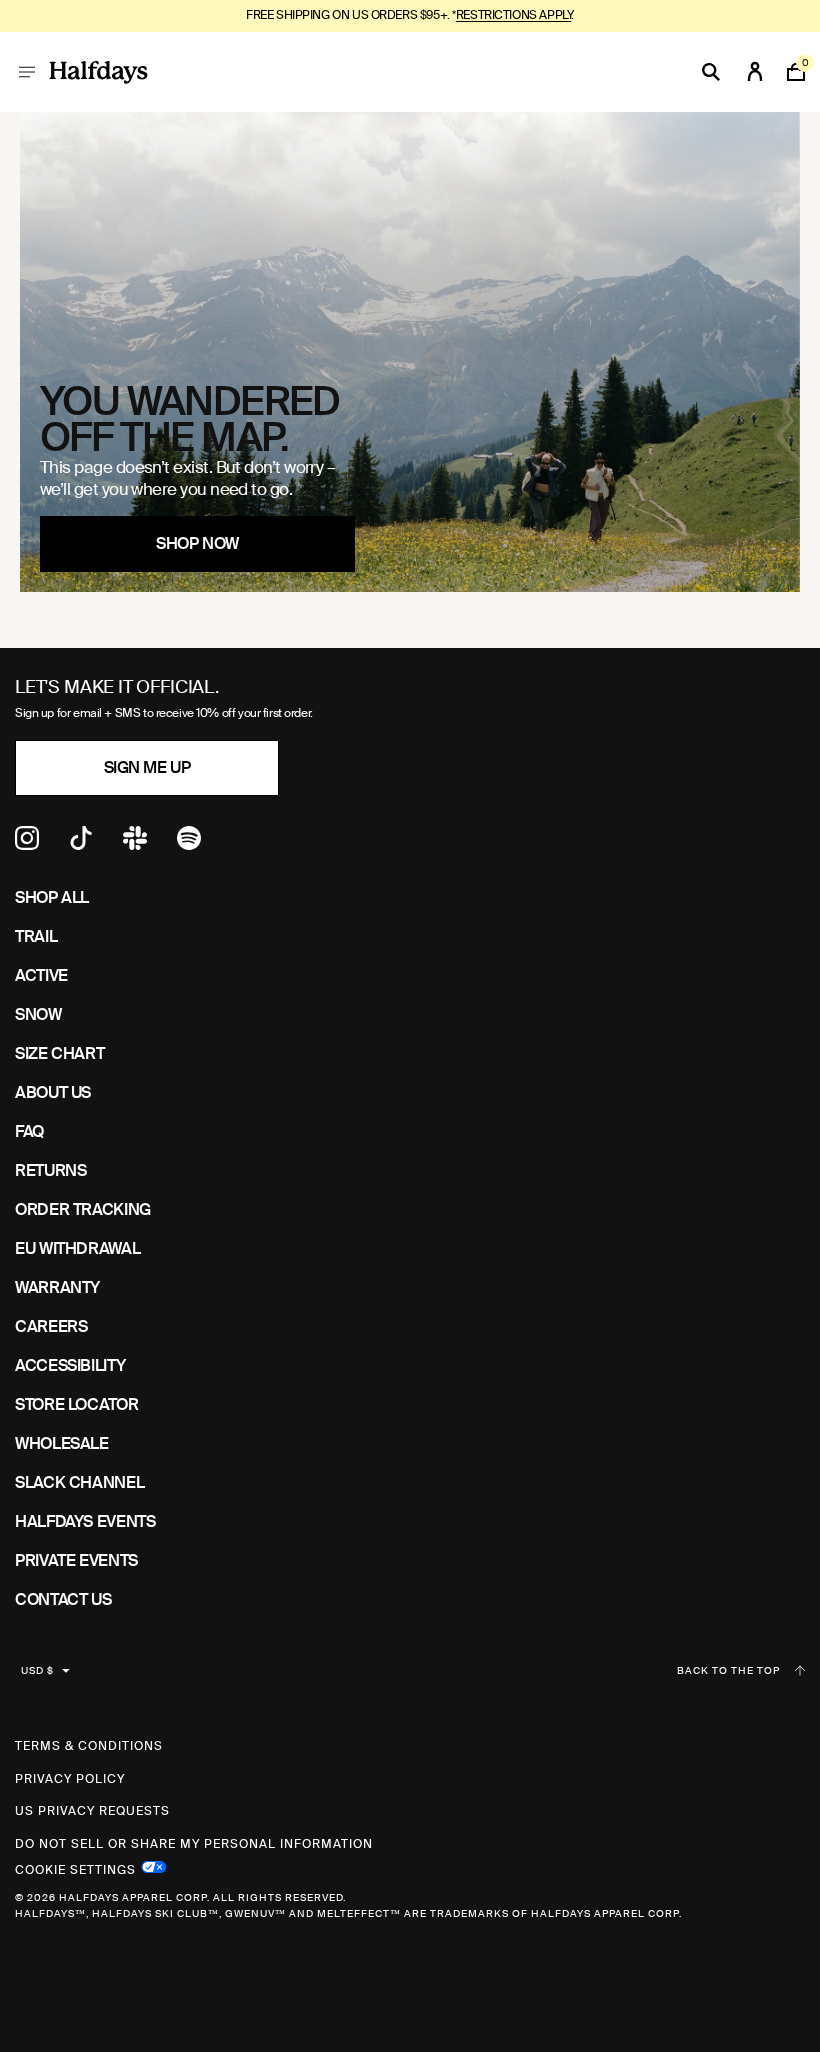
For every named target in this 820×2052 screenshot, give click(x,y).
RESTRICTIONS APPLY (513, 15)
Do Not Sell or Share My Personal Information (194, 1844)
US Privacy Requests (92, 1811)
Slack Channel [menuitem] (79, 1482)
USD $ (37, 1670)
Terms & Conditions (89, 1746)
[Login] (755, 72)
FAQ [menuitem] (29, 1131)
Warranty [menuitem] (57, 1287)
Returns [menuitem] (50, 1170)
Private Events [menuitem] (76, 1560)
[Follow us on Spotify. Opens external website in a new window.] (189, 844)
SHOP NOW (197, 543)
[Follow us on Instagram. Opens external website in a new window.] (27, 844)
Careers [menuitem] (51, 1326)
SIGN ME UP (147, 767)
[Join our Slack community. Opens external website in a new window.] (135, 844)
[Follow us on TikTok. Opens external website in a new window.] (81, 844)
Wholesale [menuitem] (62, 1443)
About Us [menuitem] (53, 1092)
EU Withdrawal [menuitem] (77, 1248)
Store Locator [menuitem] (76, 1404)
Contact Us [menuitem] (63, 1599)
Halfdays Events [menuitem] (85, 1521)
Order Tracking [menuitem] (83, 1209)
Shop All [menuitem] (52, 897)
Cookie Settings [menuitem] (75, 1868)
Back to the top (728, 1671)
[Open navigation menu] (27, 72)
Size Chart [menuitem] (59, 1053)
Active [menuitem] (41, 975)
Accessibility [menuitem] (70, 1365)
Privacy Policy (70, 1779)
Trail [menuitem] (36, 936)
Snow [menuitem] (38, 1014)
